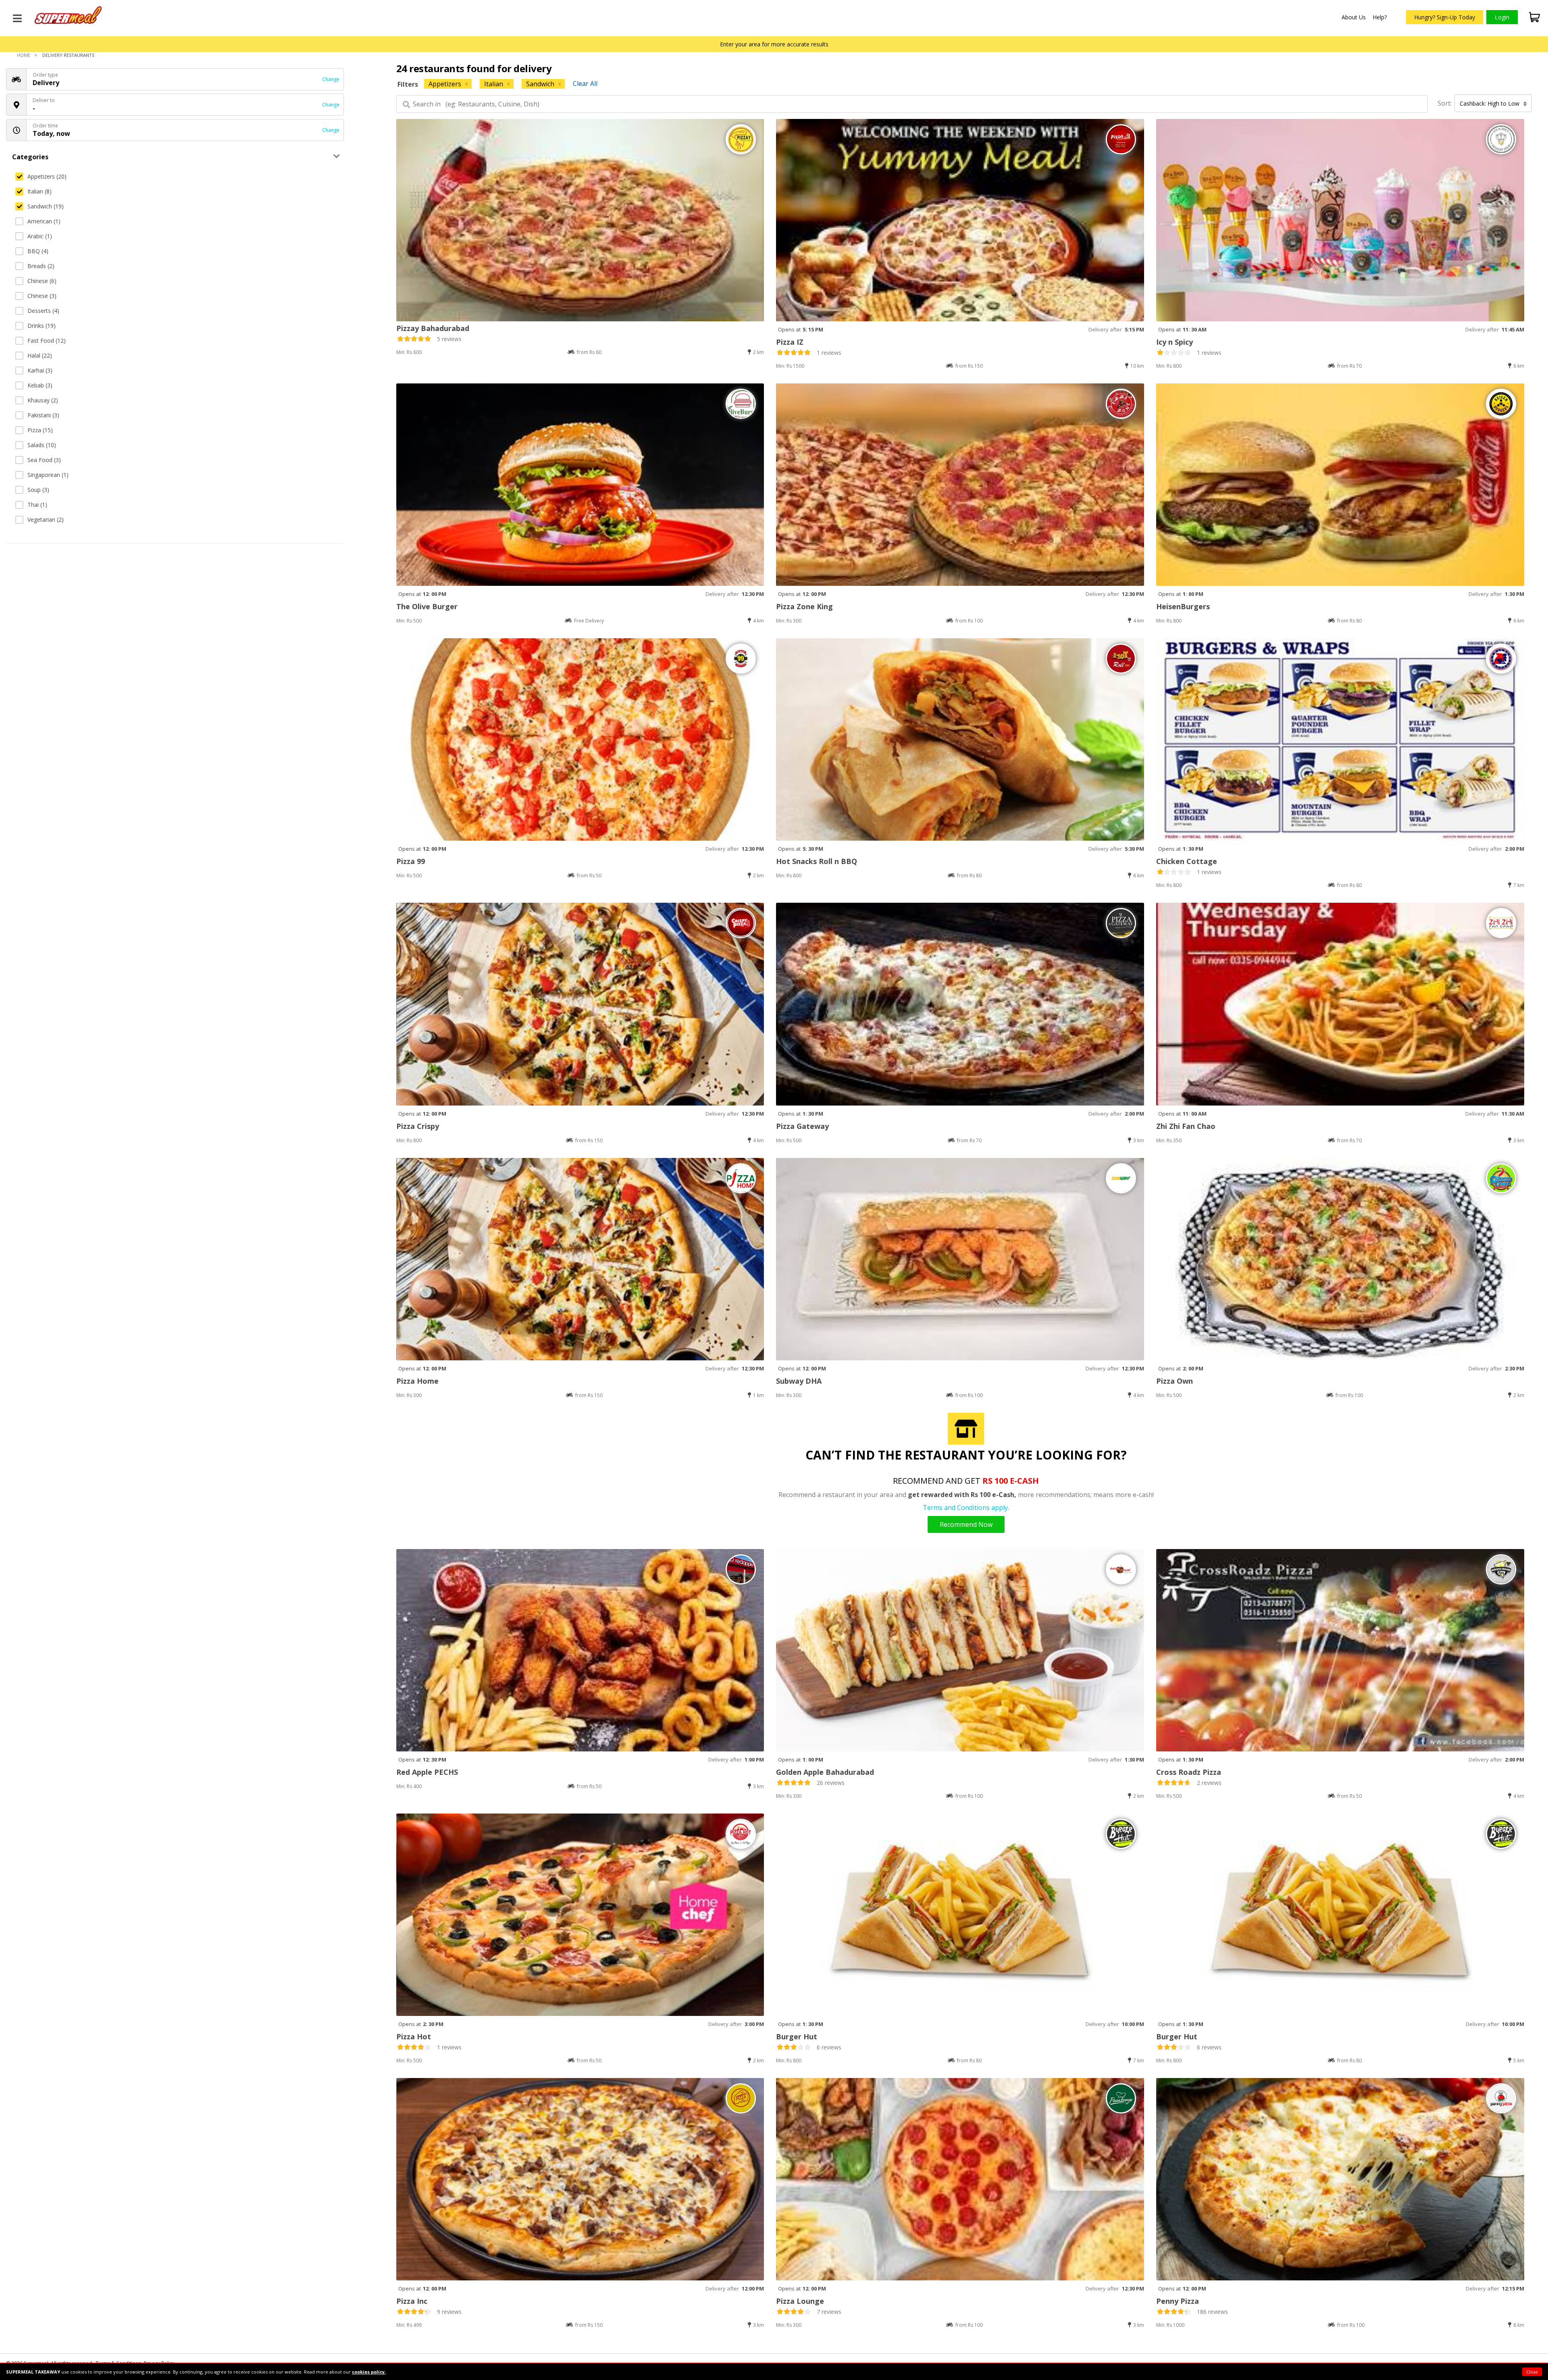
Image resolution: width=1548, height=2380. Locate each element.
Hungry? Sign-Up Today (1445, 17)
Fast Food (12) (47, 340)
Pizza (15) (40, 430)
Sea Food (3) (44, 460)
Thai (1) (37, 505)
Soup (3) (38, 490)
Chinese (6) (42, 281)
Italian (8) (40, 191)
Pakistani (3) (43, 415)
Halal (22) (40, 355)
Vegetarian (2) (46, 520)
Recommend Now (966, 1524)
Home (24, 55)
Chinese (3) (42, 296)
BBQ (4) (38, 251)
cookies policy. (369, 2372)
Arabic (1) (40, 236)
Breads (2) (41, 266)
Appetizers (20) (47, 176)
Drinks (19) (42, 326)
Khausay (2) (43, 400)
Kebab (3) (40, 385)
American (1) (44, 221)
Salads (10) (42, 445)
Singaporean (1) (48, 475)
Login (1502, 17)
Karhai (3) (40, 370)
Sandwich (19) (46, 206)
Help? (1380, 17)
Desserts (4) (43, 311)
